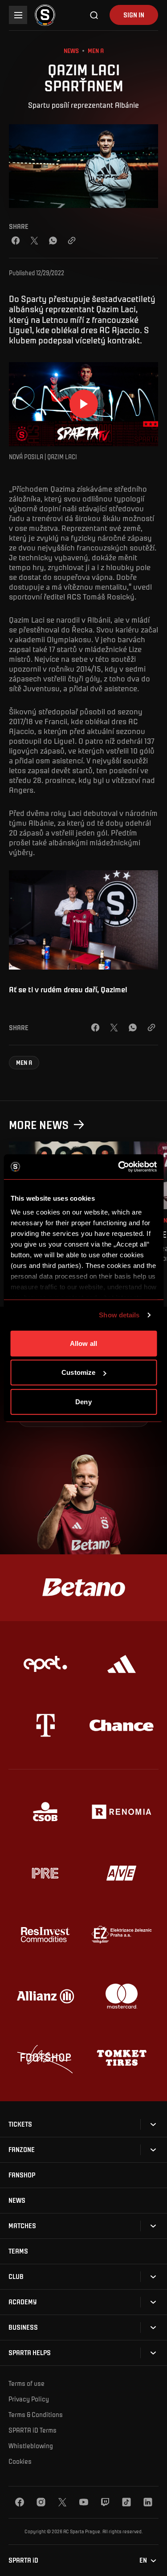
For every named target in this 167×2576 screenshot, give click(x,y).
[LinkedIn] (148, 2502)
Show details (119, 1315)
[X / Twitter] (34, 240)
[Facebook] (16, 240)
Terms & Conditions (36, 2414)
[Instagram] (41, 2502)
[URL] (72, 240)
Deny (83, 1401)
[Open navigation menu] (18, 15)
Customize (78, 1372)
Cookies (20, 2461)
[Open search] (94, 15)
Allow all (83, 1343)
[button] (24, 1063)
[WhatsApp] (53, 240)
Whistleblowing (31, 2446)
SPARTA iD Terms (33, 2430)
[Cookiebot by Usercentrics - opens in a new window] (119, 1167)
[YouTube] (84, 2502)
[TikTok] (126, 2502)
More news (39, 1124)
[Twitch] (105, 2502)
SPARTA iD (23, 2560)
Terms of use (26, 2383)
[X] (62, 2502)
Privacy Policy (29, 2399)
